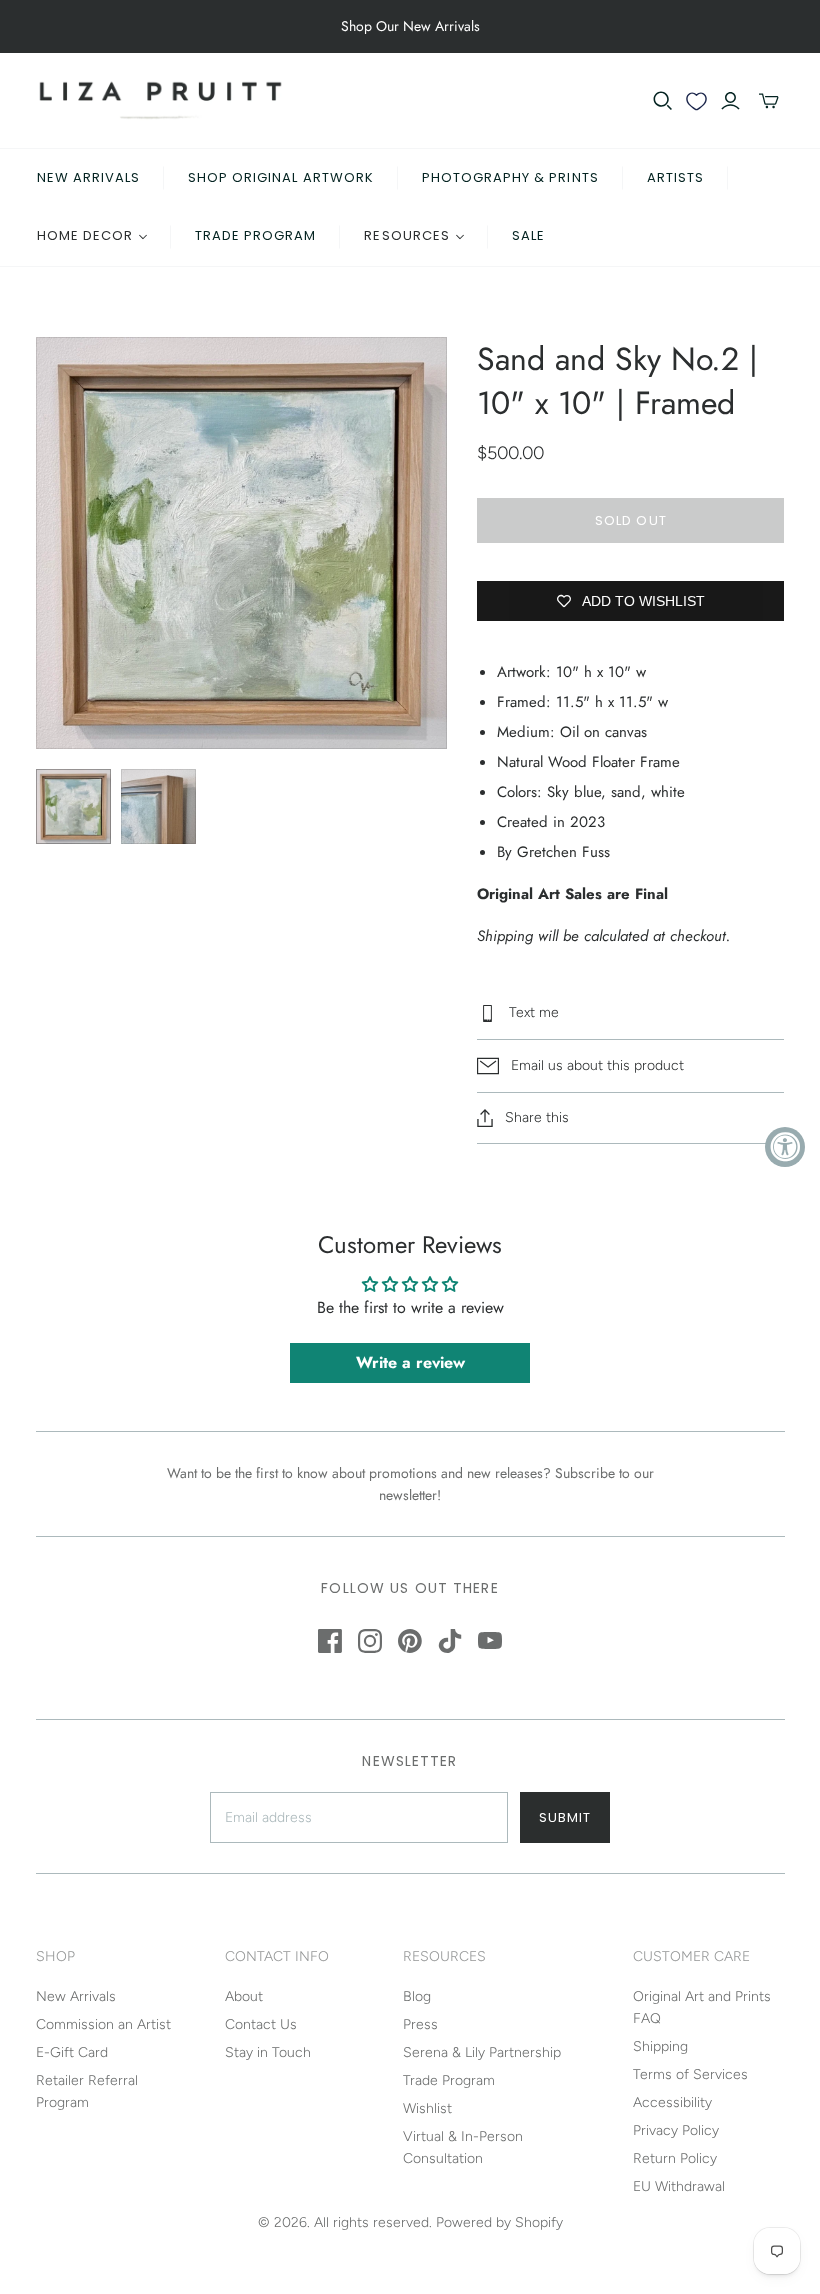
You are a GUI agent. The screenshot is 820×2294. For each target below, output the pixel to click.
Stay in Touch (268, 2052)
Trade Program (256, 235)
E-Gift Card (72, 2052)
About (244, 1996)
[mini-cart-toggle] (769, 101)
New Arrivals (88, 177)
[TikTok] (450, 1641)
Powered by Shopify (499, 2222)
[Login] (730, 101)
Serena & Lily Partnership (482, 2052)
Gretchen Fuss (563, 852)
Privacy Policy (676, 2130)
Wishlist (427, 2108)
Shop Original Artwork (281, 177)
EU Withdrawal (679, 2186)
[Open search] (663, 101)
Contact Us (261, 2024)
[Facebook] (330, 1641)
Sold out (630, 520)
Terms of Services (690, 2074)
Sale (528, 235)
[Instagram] (370, 1641)
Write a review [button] (410, 1362)
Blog (417, 1996)
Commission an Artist (103, 2024)
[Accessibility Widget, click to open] (785, 1147)
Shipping (660, 2046)
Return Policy (675, 2158)
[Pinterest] (410, 1641)
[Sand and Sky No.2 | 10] (73, 806)
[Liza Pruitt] (161, 100)
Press (420, 2024)
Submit (565, 1817)
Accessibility (672, 2102)
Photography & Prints (510, 177)
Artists (675, 177)
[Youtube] (490, 1641)
